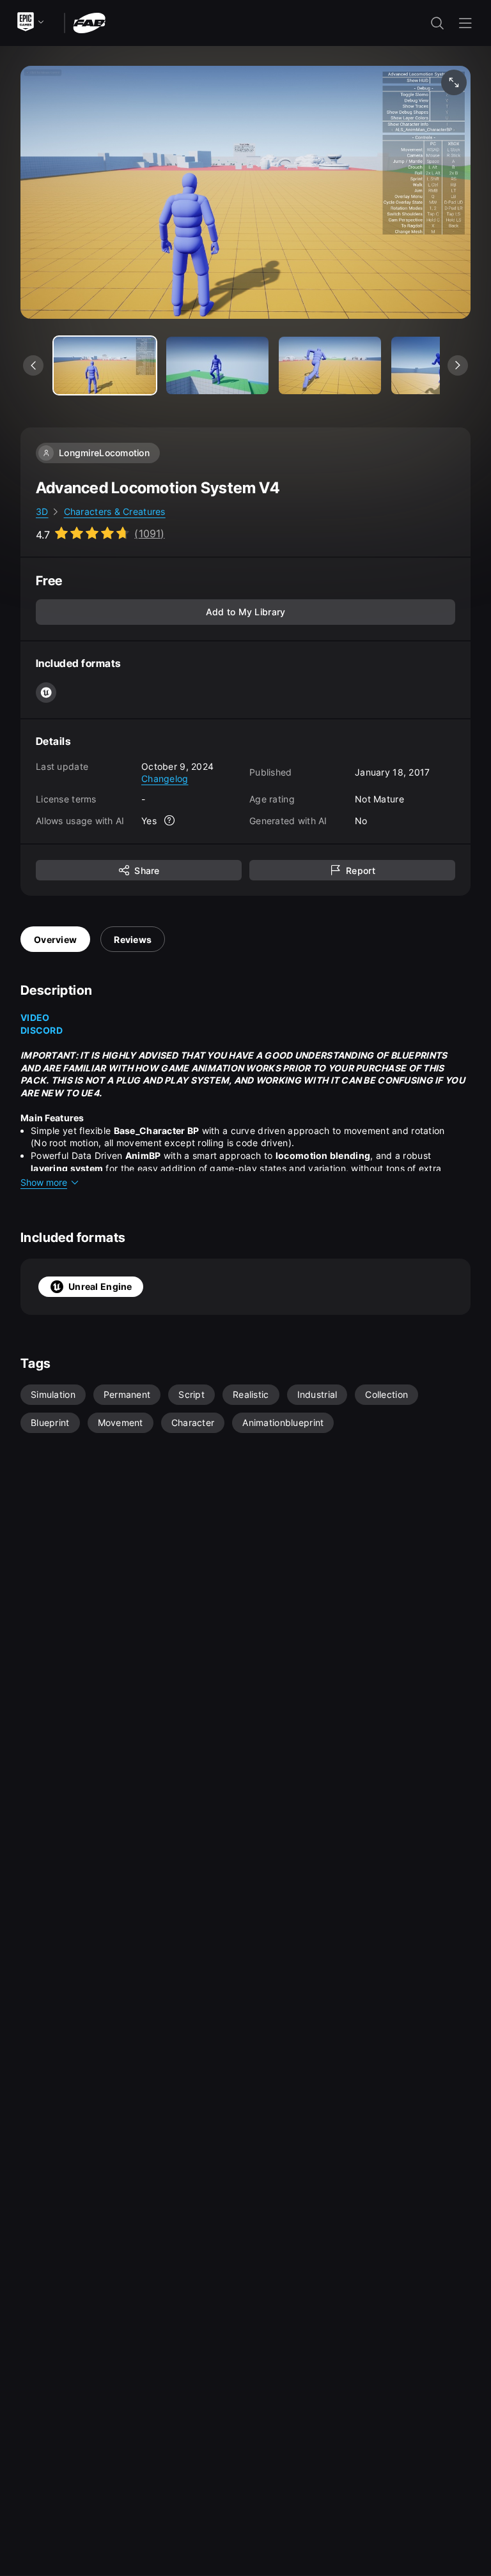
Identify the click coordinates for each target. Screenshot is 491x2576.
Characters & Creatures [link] (115, 511)
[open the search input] (437, 23)
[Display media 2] (330, 365)
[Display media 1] (217, 365)
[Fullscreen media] (454, 82)
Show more (44, 1182)
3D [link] (42, 511)
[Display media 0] (105, 365)
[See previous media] (33, 365)
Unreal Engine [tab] (100, 1286)
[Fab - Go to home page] (89, 22)
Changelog (165, 778)
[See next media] (458, 365)
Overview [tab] (55, 939)
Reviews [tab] (133, 939)
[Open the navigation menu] (465, 23)
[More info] (169, 820)
